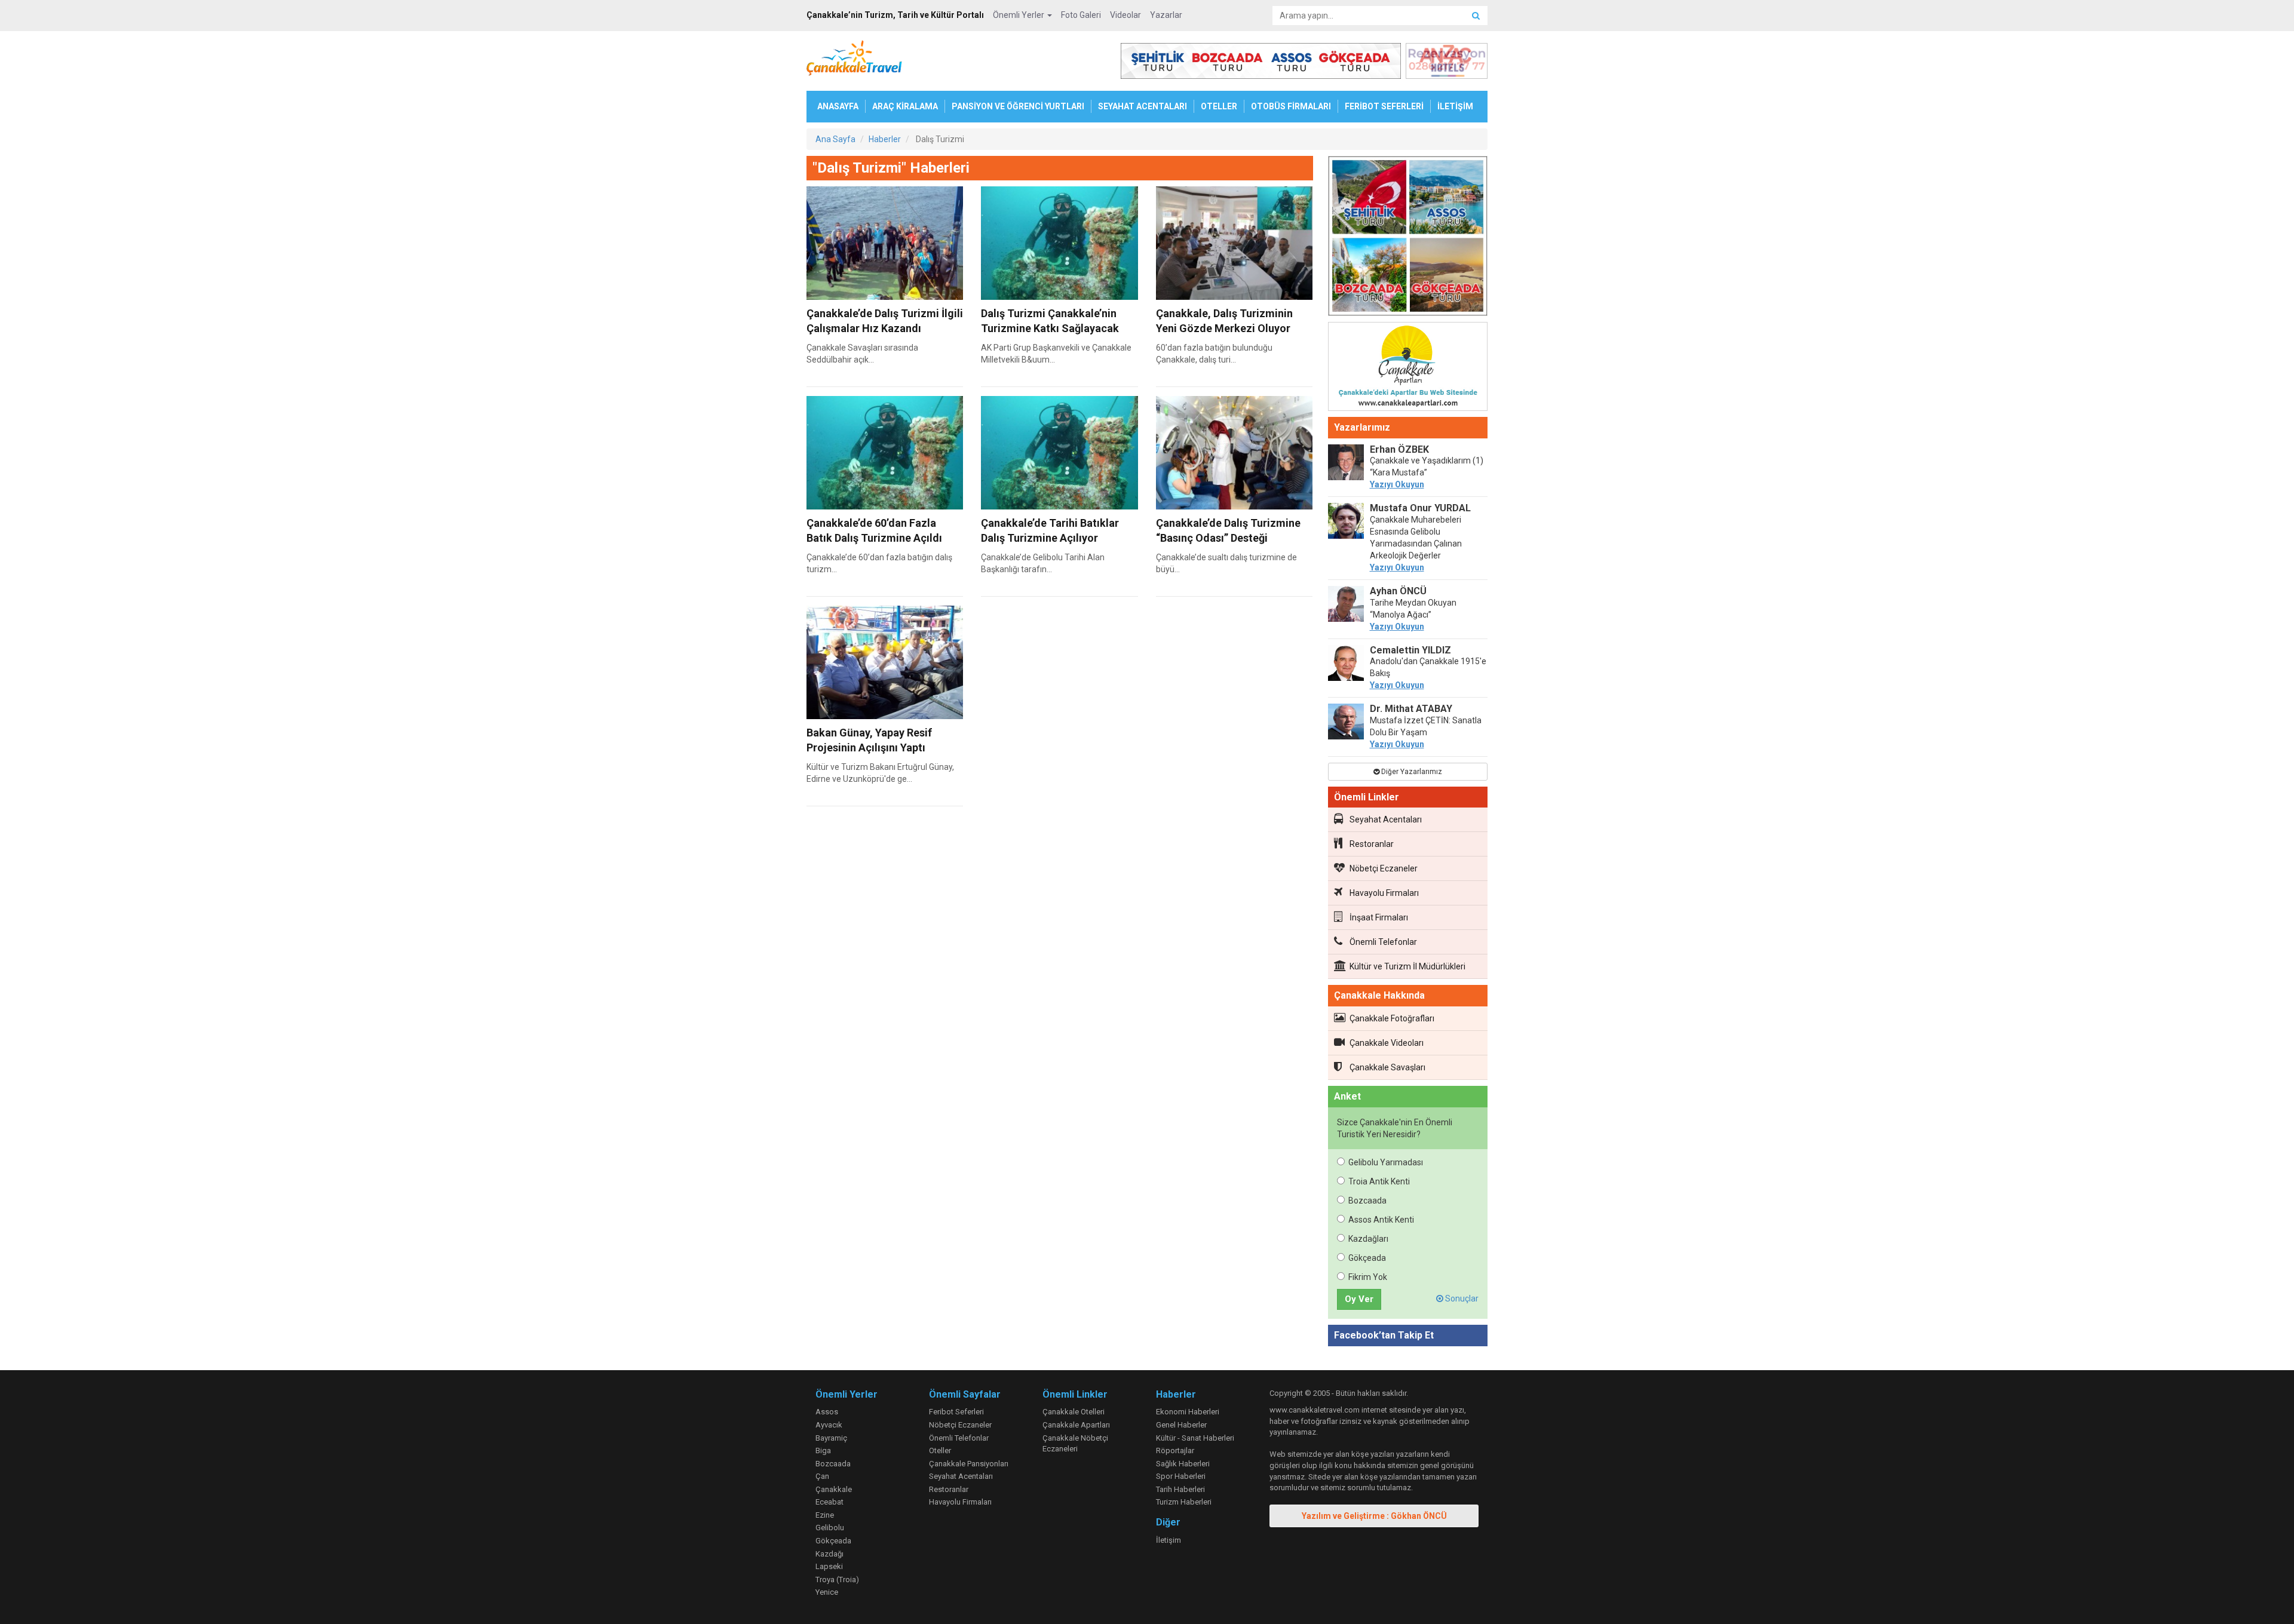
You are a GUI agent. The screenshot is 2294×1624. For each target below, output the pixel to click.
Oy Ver (1359, 1299)
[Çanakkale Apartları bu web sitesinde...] (1408, 369)
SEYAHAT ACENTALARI (1143, 106)
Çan (822, 1476)
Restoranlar (1372, 844)
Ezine (825, 1515)
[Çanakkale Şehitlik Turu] (1408, 238)
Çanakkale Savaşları (1387, 1067)
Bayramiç (831, 1438)
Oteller (940, 1450)
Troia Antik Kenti (1379, 1181)
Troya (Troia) (837, 1580)
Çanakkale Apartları (1076, 1425)
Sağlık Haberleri (1183, 1464)
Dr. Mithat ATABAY (1411, 709)
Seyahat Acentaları (1386, 819)
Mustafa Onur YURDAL (1420, 508)
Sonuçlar (1461, 1298)
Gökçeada (1367, 1258)
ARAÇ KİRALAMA (905, 106)
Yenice (827, 1592)
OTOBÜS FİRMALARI (1291, 106)
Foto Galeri (1081, 15)
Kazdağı (829, 1554)
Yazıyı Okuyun (1397, 484)
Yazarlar (1166, 15)
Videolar (1125, 15)
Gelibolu (830, 1528)
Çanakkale (834, 1489)
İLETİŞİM (1455, 106)
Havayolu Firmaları (1384, 893)
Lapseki (829, 1566)
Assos (827, 1412)
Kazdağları (1368, 1239)
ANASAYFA (838, 106)
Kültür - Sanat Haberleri (1195, 1438)
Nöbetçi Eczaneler (1384, 868)
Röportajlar (1175, 1450)
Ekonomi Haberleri (1188, 1412)
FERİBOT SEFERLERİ (1384, 106)
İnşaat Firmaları (1379, 917)
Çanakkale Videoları (1387, 1043)
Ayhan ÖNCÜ (1398, 591)
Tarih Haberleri (1180, 1489)
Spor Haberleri (1181, 1476)
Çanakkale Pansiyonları (969, 1464)
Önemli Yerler (1019, 15)
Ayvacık (829, 1425)
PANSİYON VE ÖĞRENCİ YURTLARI (1018, 106)
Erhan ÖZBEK (1399, 449)
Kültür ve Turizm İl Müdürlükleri (1407, 966)
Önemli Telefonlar (1383, 942)
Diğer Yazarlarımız (1411, 772)
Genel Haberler (1181, 1425)
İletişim (1169, 1540)
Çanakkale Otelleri (1074, 1412)
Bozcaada (1367, 1201)
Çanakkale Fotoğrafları (1392, 1018)
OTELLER (1219, 106)
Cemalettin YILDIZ (1410, 650)
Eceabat (829, 1502)
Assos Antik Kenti (1381, 1220)
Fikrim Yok (1368, 1277)
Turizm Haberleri (1184, 1502)
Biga (823, 1450)
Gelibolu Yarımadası (1386, 1162)
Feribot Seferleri (956, 1412)
